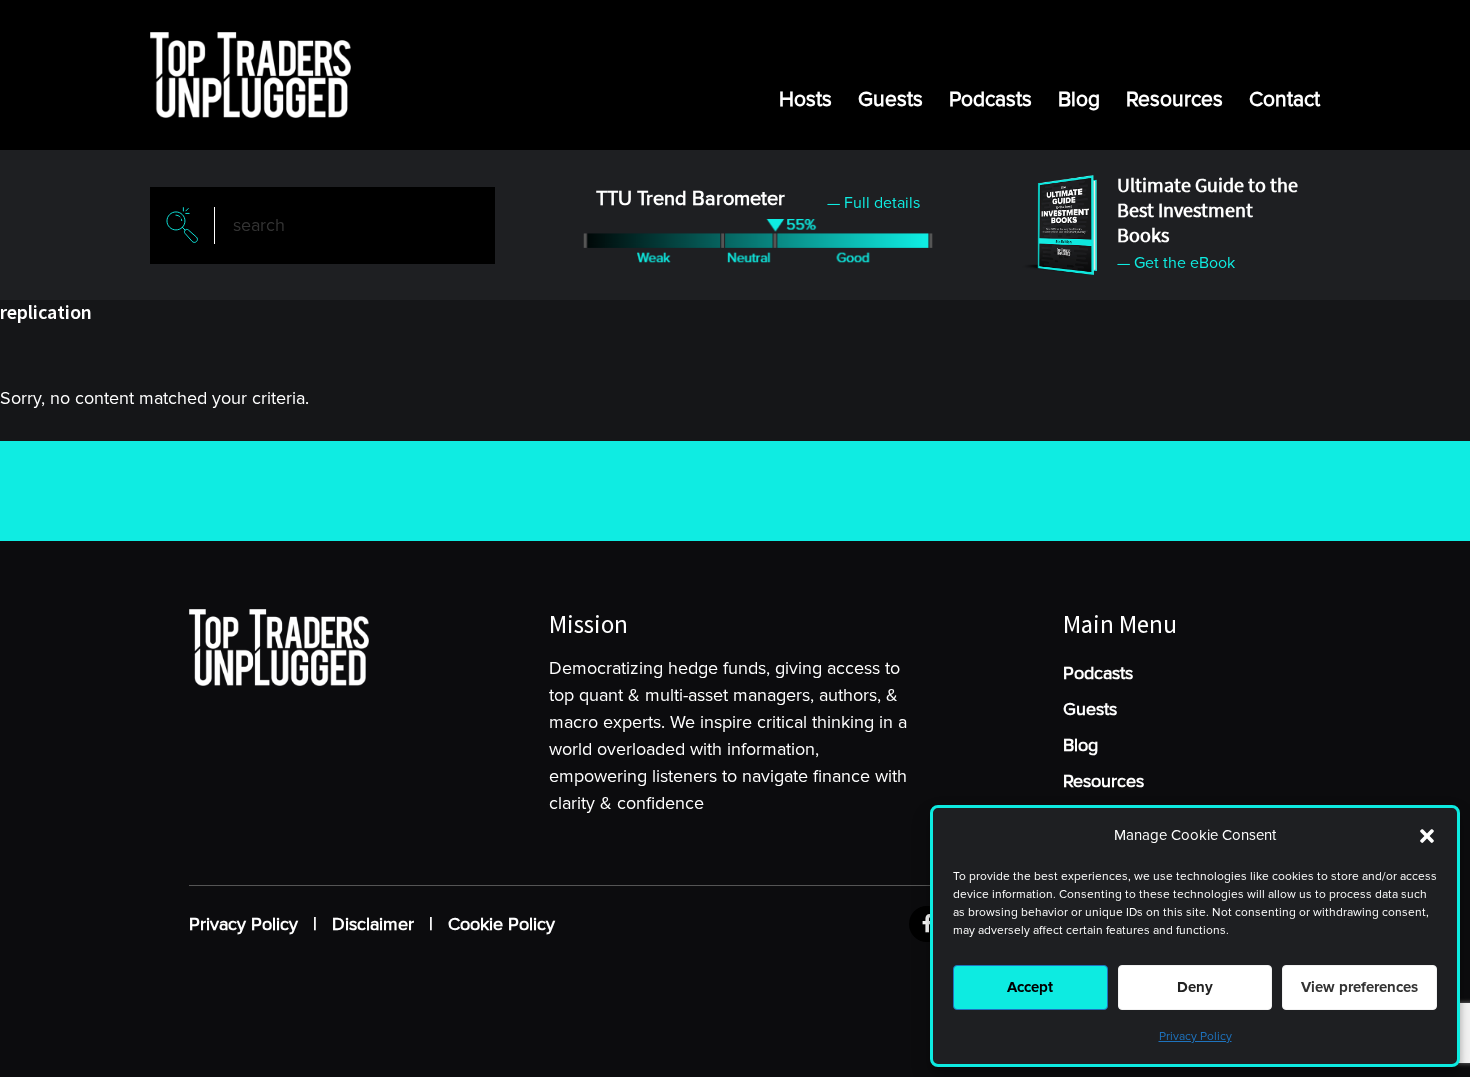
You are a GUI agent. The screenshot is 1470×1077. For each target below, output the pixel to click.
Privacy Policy (1195, 1036)
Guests (890, 99)
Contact (1284, 99)
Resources (1174, 99)
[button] (1427, 836)
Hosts (805, 99)
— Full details (873, 203)
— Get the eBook (1176, 263)
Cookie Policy (501, 924)
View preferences (1359, 987)
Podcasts (990, 99)
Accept (1030, 987)
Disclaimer (373, 924)
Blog (1079, 99)
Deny (1195, 987)
